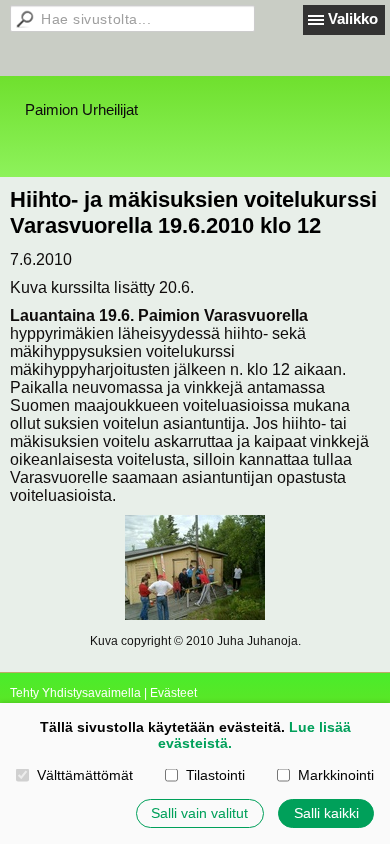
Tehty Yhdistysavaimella (75, 693)
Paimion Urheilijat (81, 109)
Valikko (353, 18)
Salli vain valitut (199, 813)
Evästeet (173, 693)
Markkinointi (335, 775)
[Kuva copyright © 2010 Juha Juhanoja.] (195, 567)
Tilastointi (215, 775)
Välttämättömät (84, 775)
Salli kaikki (326, 813)
